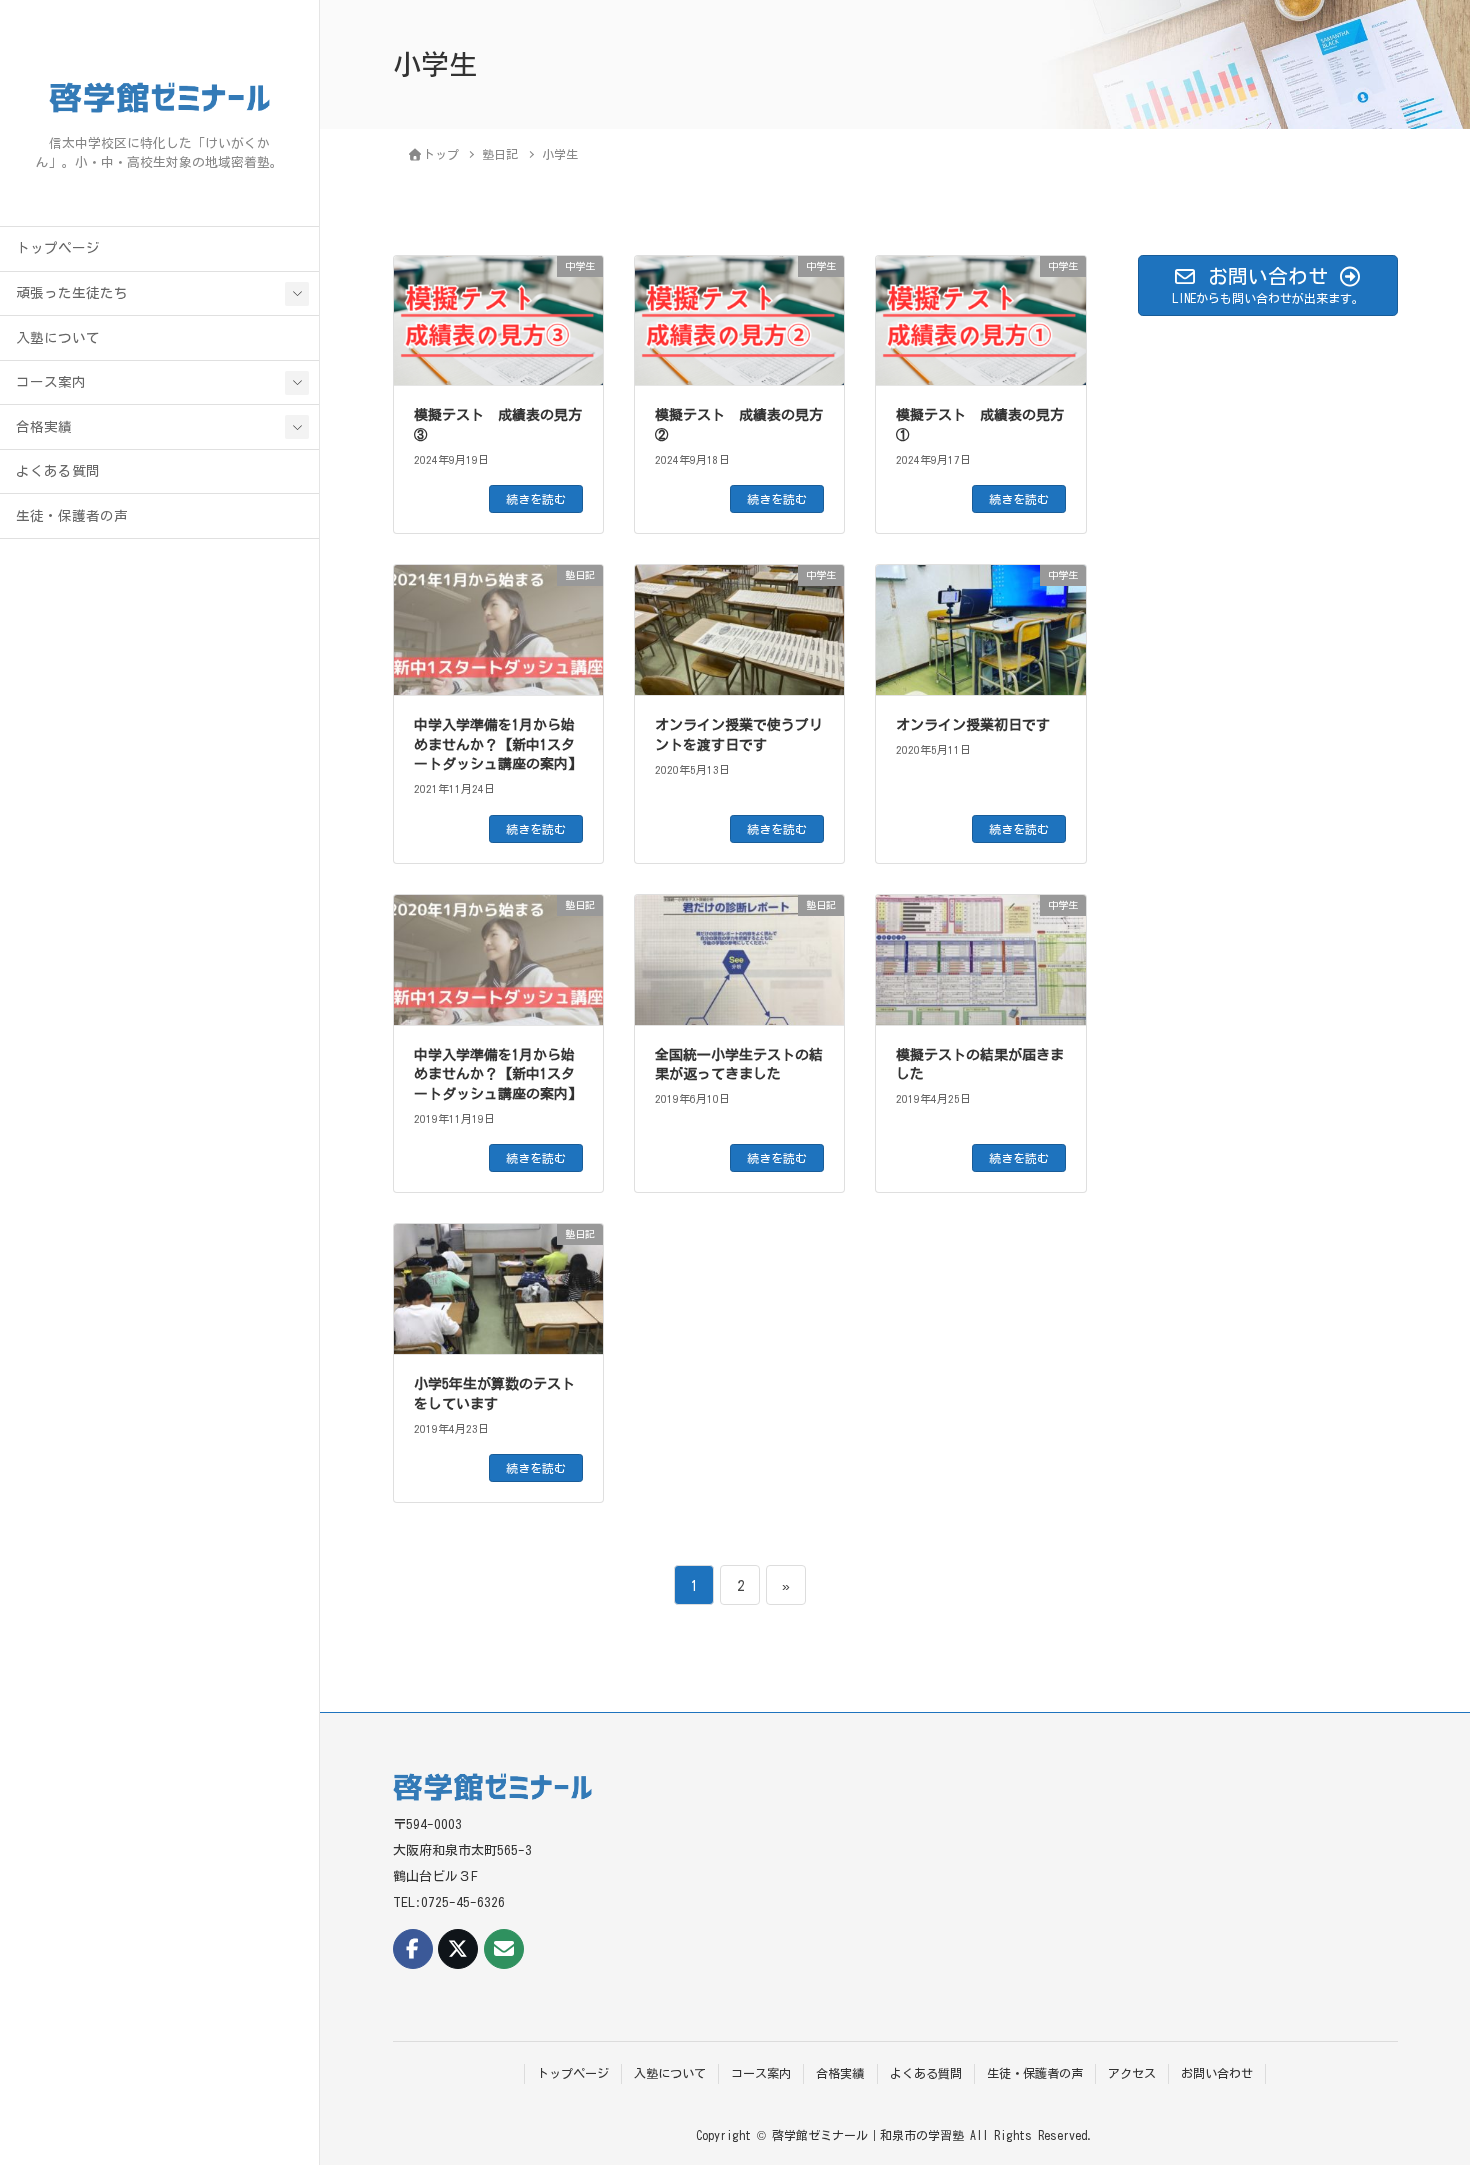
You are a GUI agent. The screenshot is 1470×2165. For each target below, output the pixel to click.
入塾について (58, 338)
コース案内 (51, 382)
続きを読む (536, 499)
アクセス (1132, 2073)
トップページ (58, 248)
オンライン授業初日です (973, 725)
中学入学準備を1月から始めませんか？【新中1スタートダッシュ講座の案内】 (498, 744)
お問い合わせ (1217, 2073)
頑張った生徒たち (72, 293)
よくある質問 (58, 471)
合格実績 (44, 427)
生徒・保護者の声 (72, 516)
